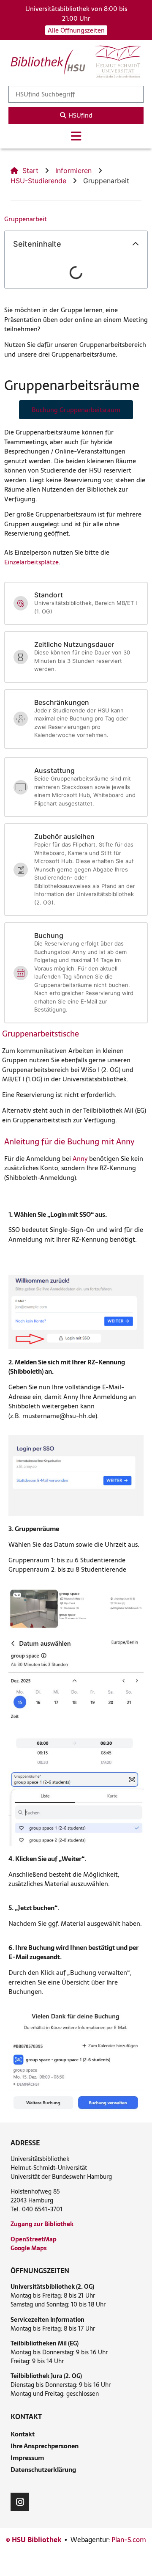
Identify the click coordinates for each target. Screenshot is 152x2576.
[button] (136, 244)
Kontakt (23, 2434)
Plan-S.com (129, 2540)
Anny (80, 1159)
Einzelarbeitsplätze (31, 562)
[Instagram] (20, 2502)
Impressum (27, 2458)
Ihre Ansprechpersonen (45, 2446)
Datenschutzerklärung (43, 2470)
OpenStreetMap (34, 2239)
